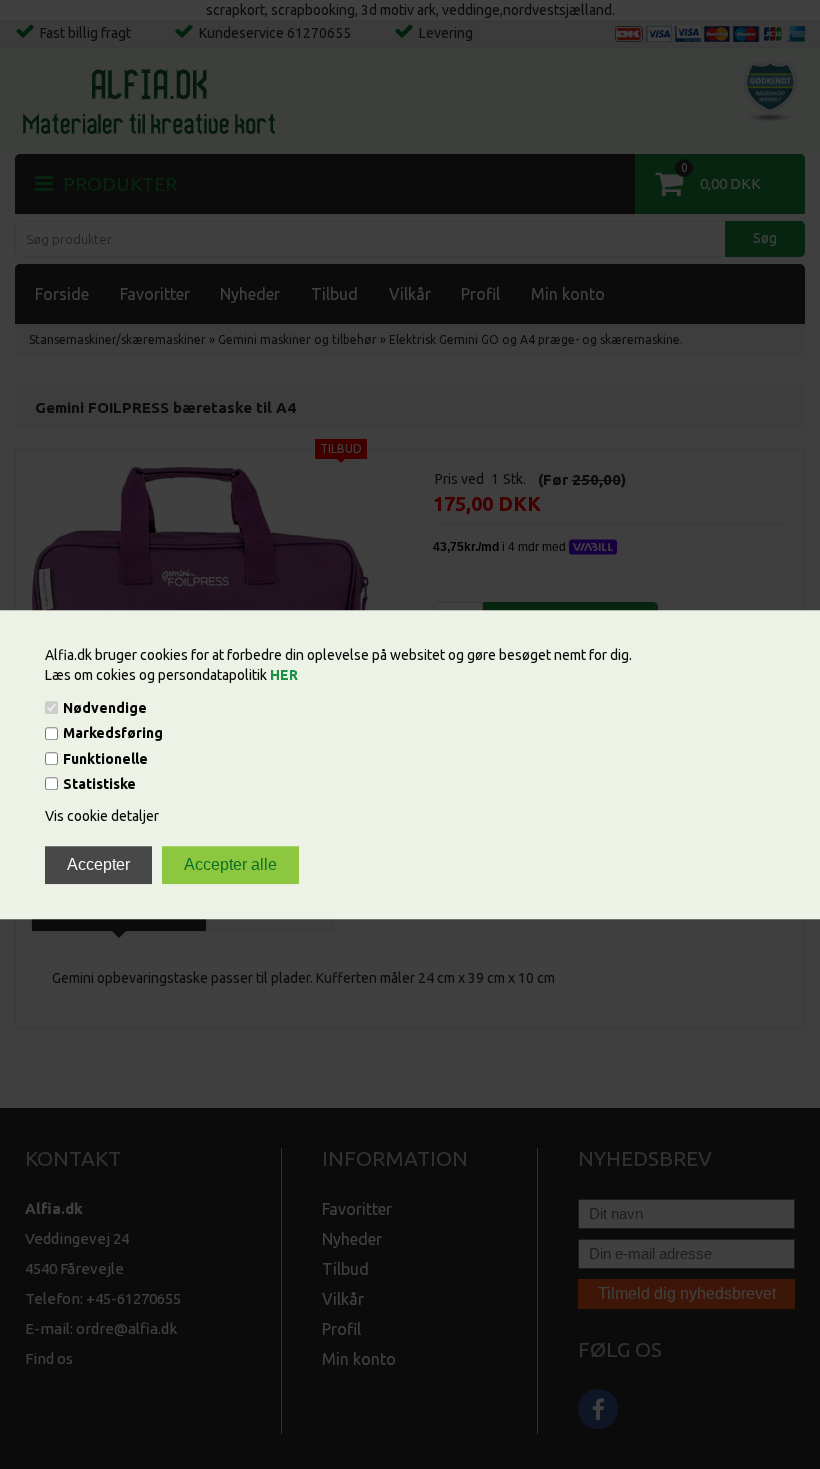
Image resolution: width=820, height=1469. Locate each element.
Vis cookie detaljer (102, 816)
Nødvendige (105, 708)
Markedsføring (113, 734)
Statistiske (99, 784)
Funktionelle (105, 759)
